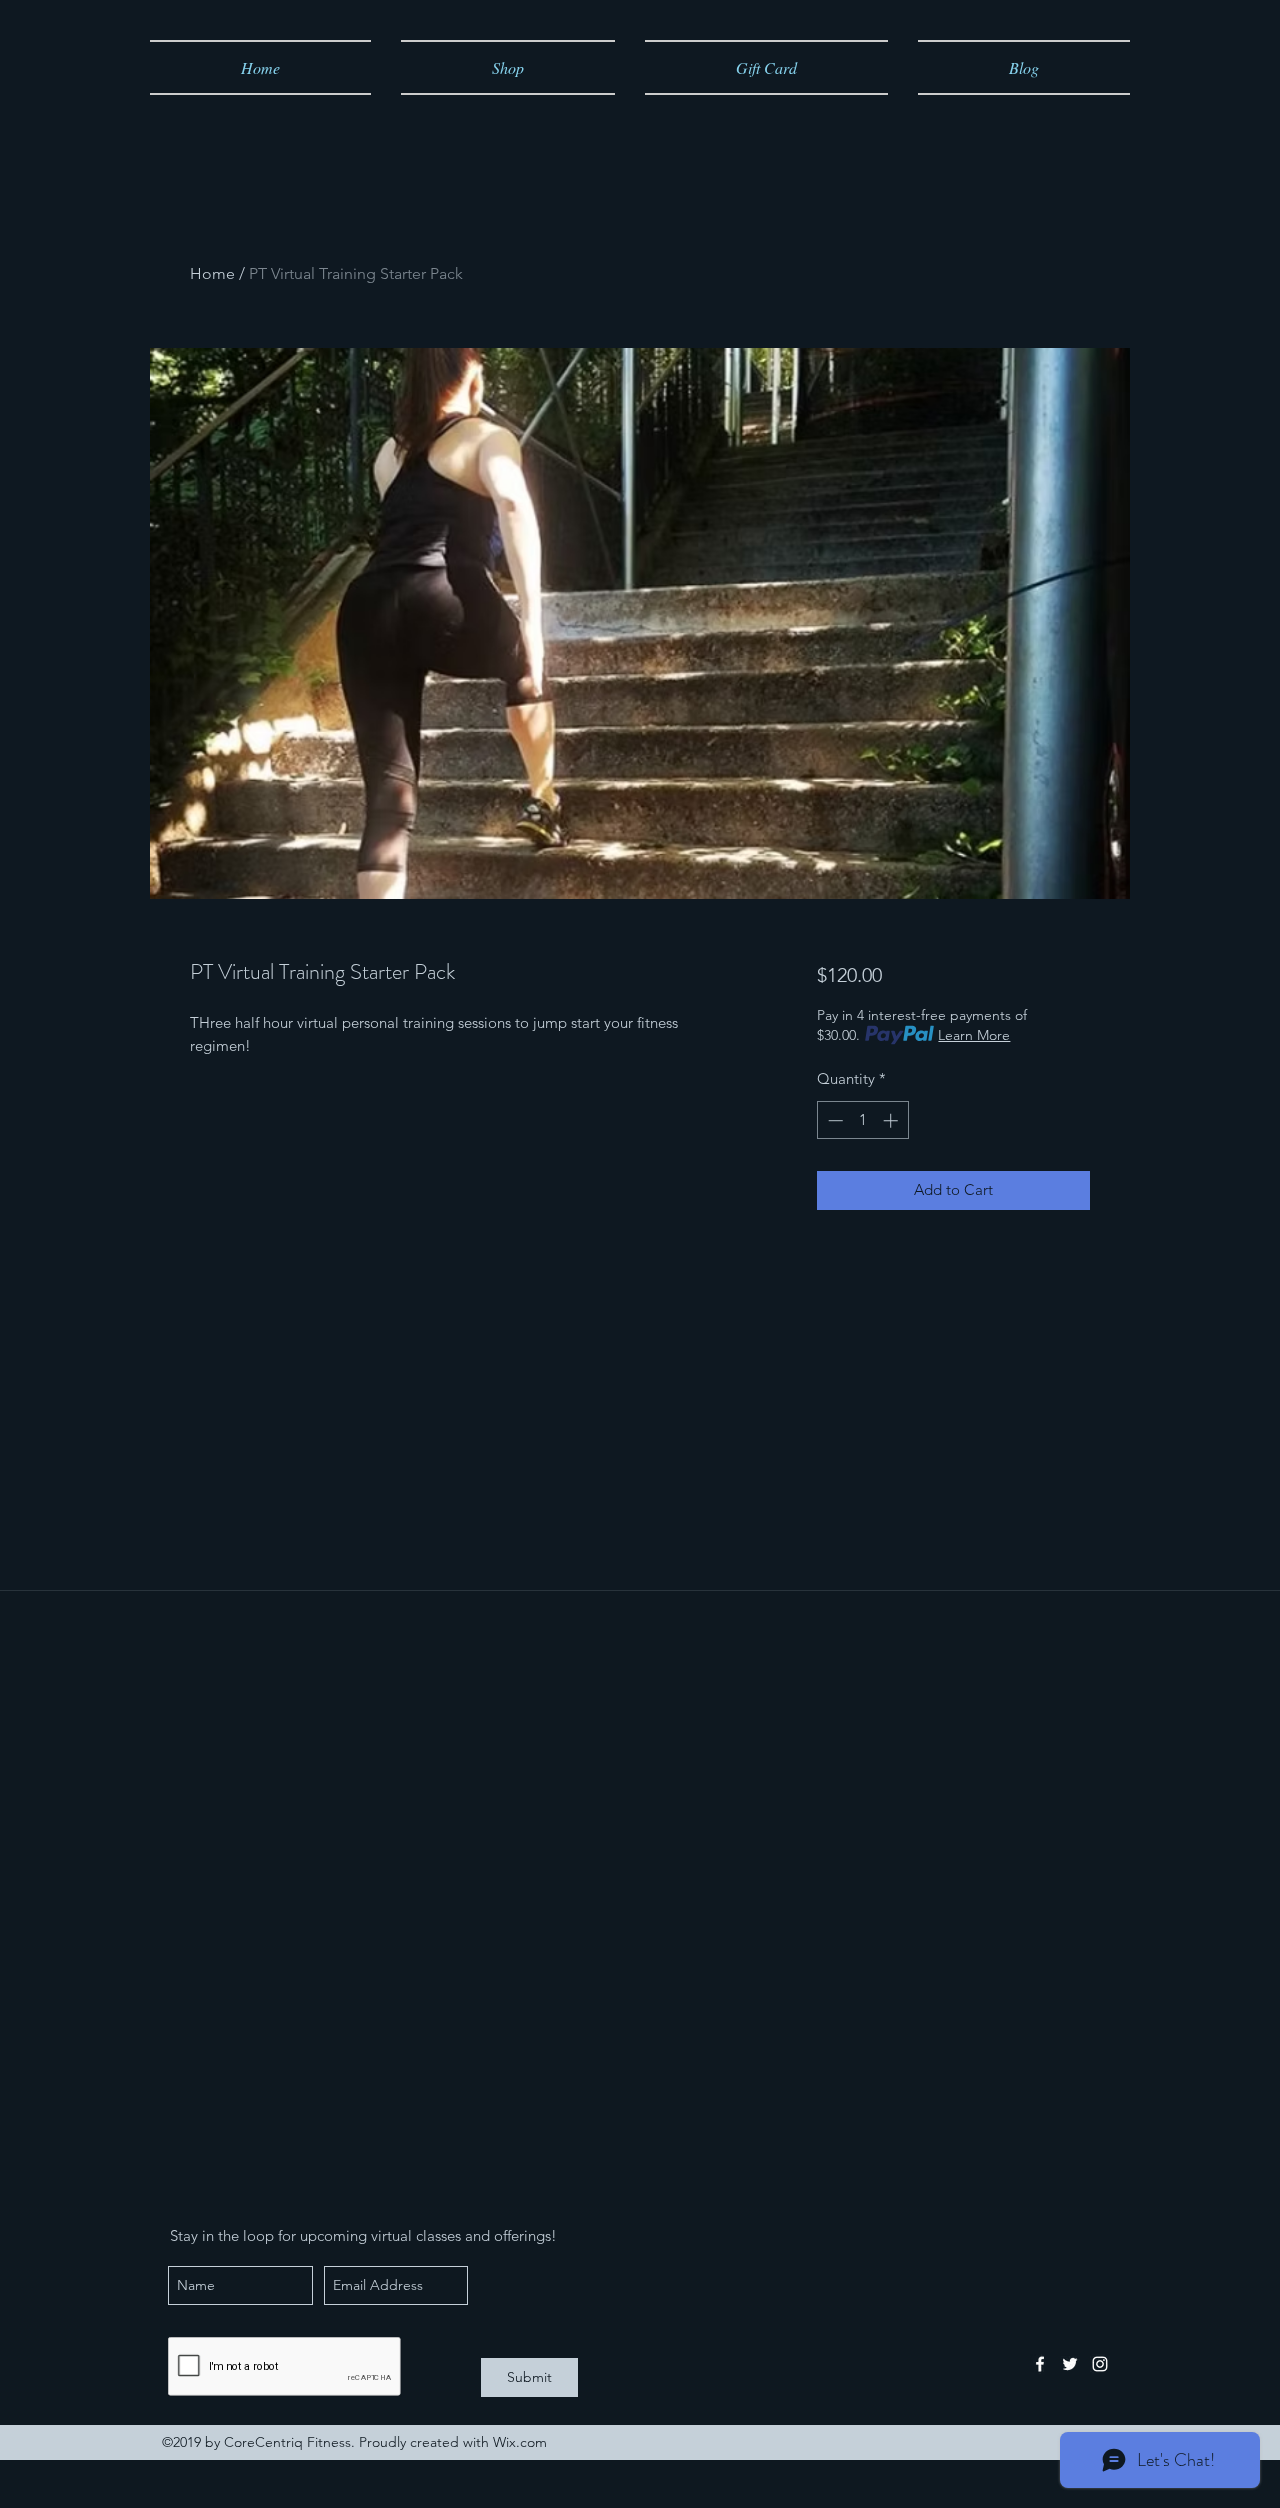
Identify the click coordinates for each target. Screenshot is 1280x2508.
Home (212, 273)
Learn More (974, 1035)
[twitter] (1070, 2364)
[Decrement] (833, 1120)
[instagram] (1100, 2364)
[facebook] (1040, 2364)
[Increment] (892, 1120)
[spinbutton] (862, 1120)
